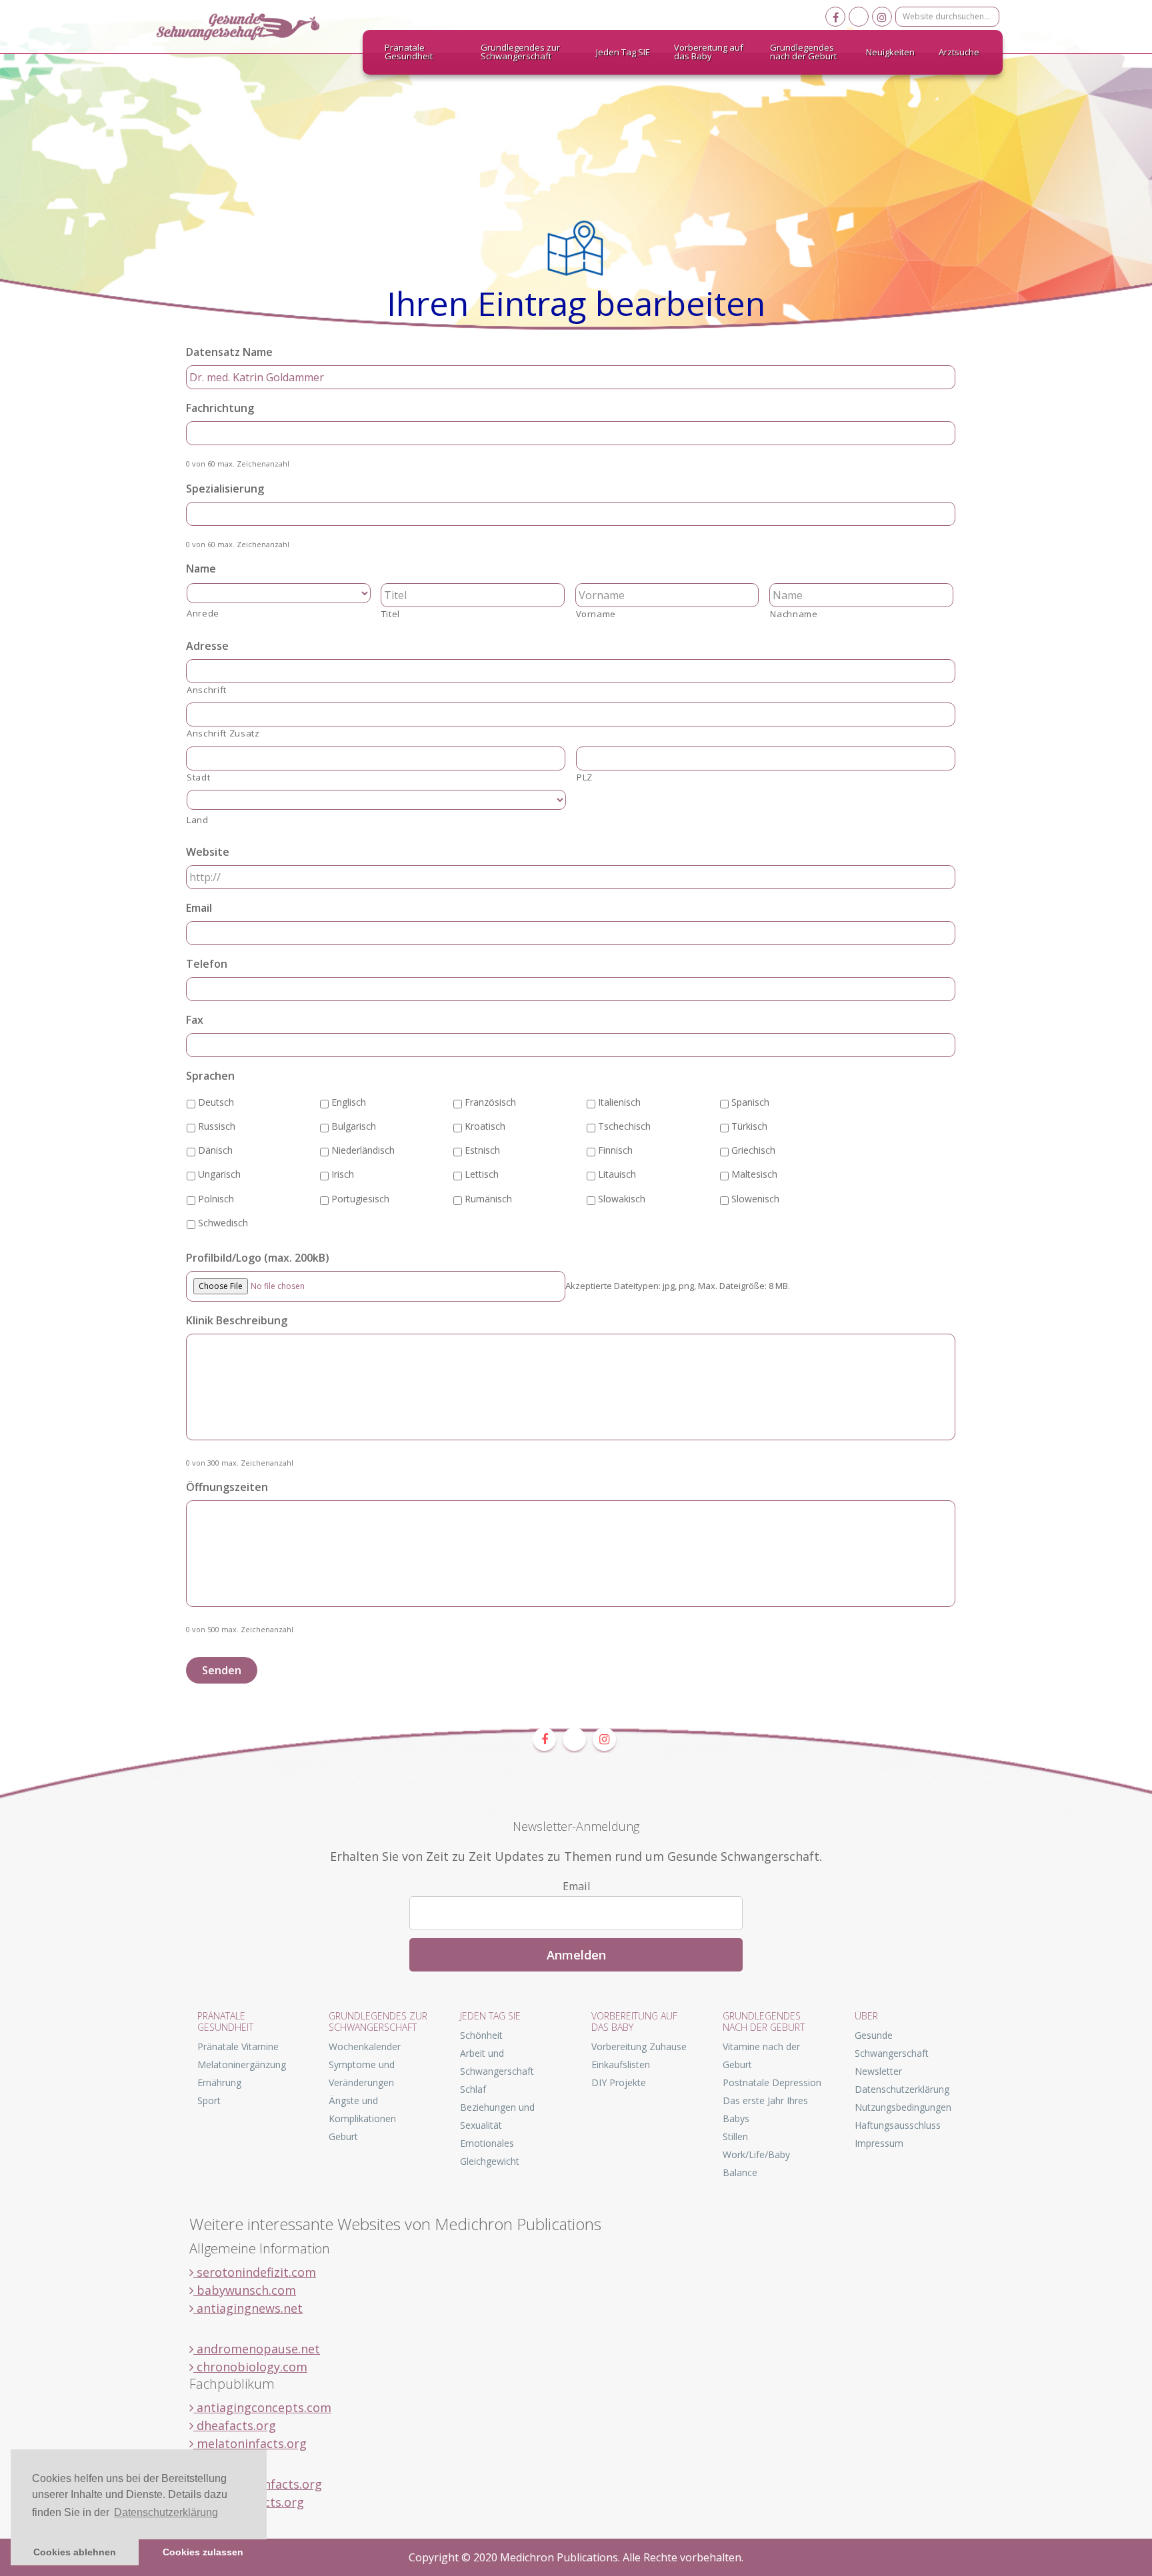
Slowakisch (622, 1199)
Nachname (794, 614)
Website (208, 852)
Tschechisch (624, 1126)
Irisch (343, 1174)
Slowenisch (755, 1199)
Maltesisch (754, 1174)
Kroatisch (485, 1126)
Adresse (207, 646)
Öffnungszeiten (227, 1487)
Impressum (879, 2143)
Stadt (198, 777)
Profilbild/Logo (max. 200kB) (258, 1258)
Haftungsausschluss (898, 2125)
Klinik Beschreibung (237, 1321)
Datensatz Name (229, 352)
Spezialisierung (225, 489)
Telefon (207, 964)
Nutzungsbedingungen (903, 2107)
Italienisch (619, 1102)
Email (199, 908)
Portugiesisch (360, 1199)
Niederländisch (363, 1150)
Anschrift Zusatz (223, 733)
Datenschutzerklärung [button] (166, 2512)
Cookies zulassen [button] (203, 2552)
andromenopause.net (257, 2349)
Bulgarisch (354, 1126)
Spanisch (750, 1102)
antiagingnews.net (248, 2308)
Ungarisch (219, 1174)
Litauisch (617, 1174)
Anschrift (207, 690)
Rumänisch (488, 1199)
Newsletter (878, 2071)
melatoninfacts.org (250, 2443)
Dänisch (215, 1150)
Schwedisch (223, 1223)
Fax (195, 1020)
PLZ (585, 777)
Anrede (203, 613)
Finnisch (615, 1150)
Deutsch (216, 1102)
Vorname (596, 614)
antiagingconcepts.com (262, 2407)
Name (201, 569)
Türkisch (749, 1126)
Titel (391, 614)
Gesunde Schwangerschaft (249, 27)
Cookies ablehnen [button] (75, 2552)
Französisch (490, 1102)
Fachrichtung (220, 408)
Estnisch (482, 1150)
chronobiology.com (250, 2367)
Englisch (349, 1102)
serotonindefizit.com (255, 2272)
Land (198, 820)
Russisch (217, 1126)
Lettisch (482, 1174)
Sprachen (210, 1076)
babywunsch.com (245, 2290)
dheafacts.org (235, 2425)
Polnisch (216, 1199)
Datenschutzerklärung (902, 2089)
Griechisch (753, 1150)
